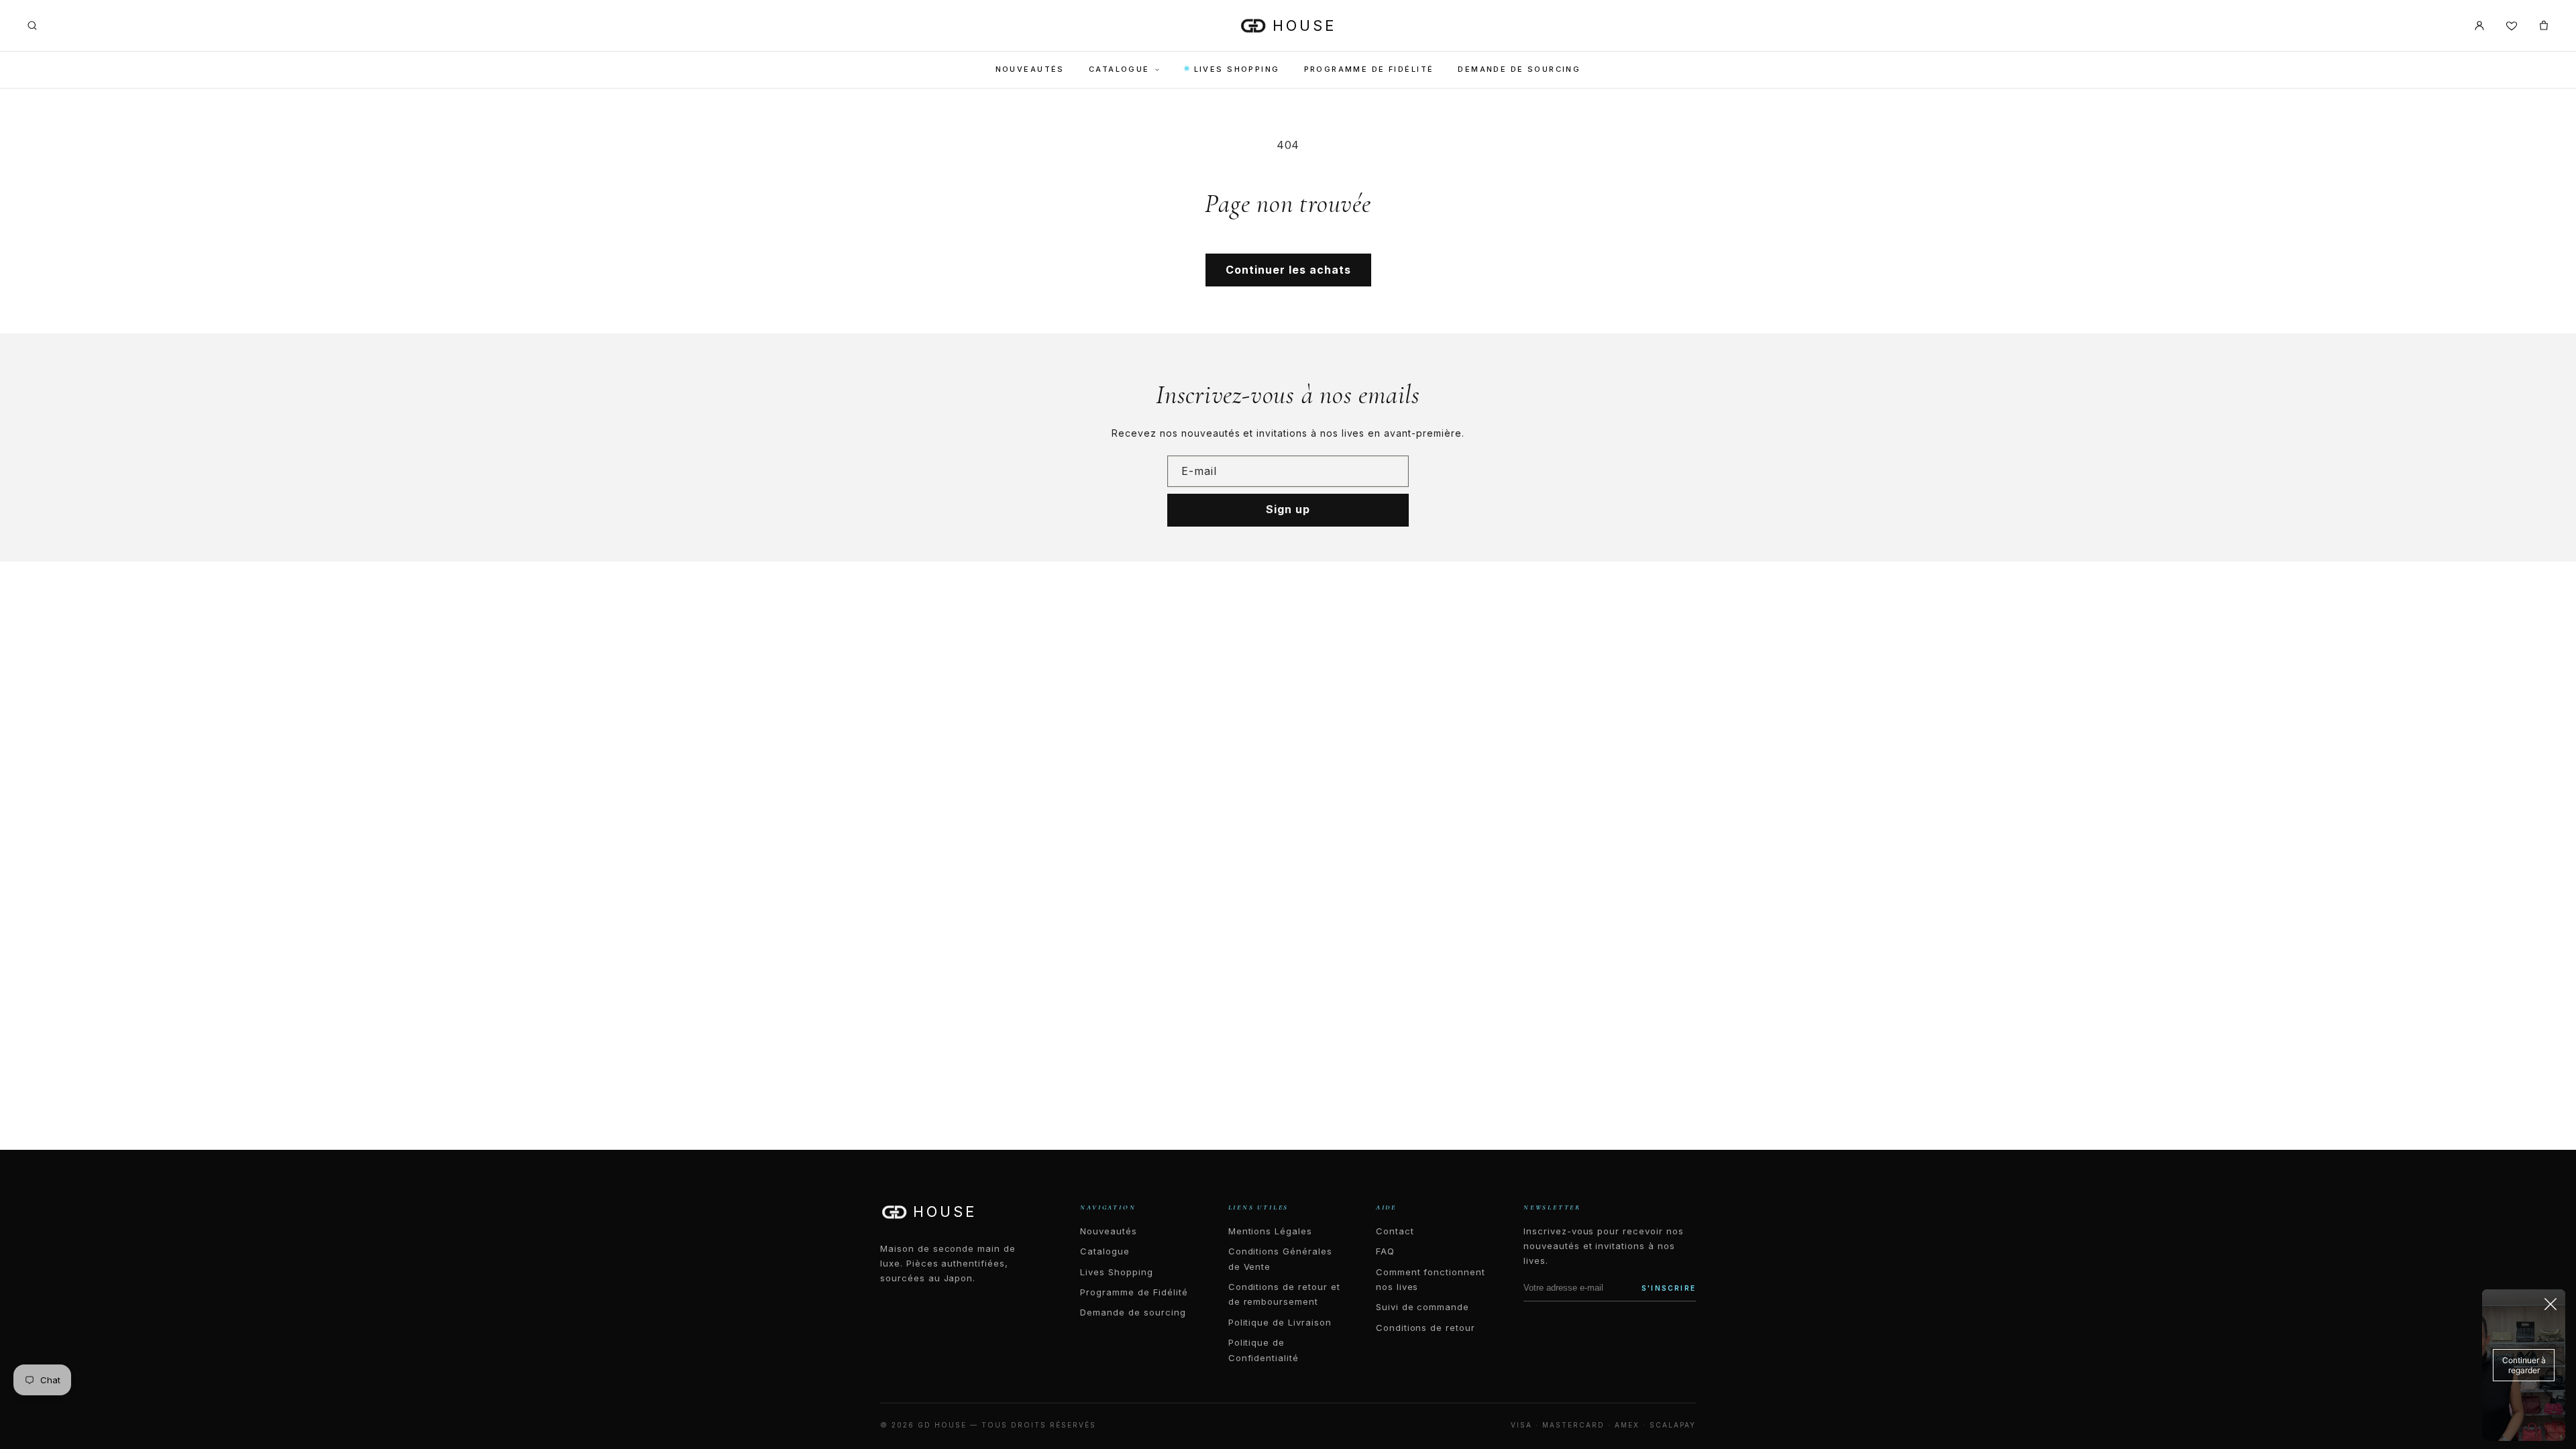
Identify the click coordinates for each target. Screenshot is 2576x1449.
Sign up (1288, 509)
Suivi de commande (1423, 1307)
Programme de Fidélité (1369, 69)
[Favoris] (2512, 25)
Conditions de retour (1426, 1328)
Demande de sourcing (1519, 69)
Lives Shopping (1237, 69)
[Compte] (2479, 25)
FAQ (1385, 1251)
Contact (1395, 1231)
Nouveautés (1030, 69)
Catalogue (1119, 69)
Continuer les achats (1288, 270)
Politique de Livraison (1280, 1322)
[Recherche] (32, 25)
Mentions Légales (1270, 1231)
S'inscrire (1669, 1288)
